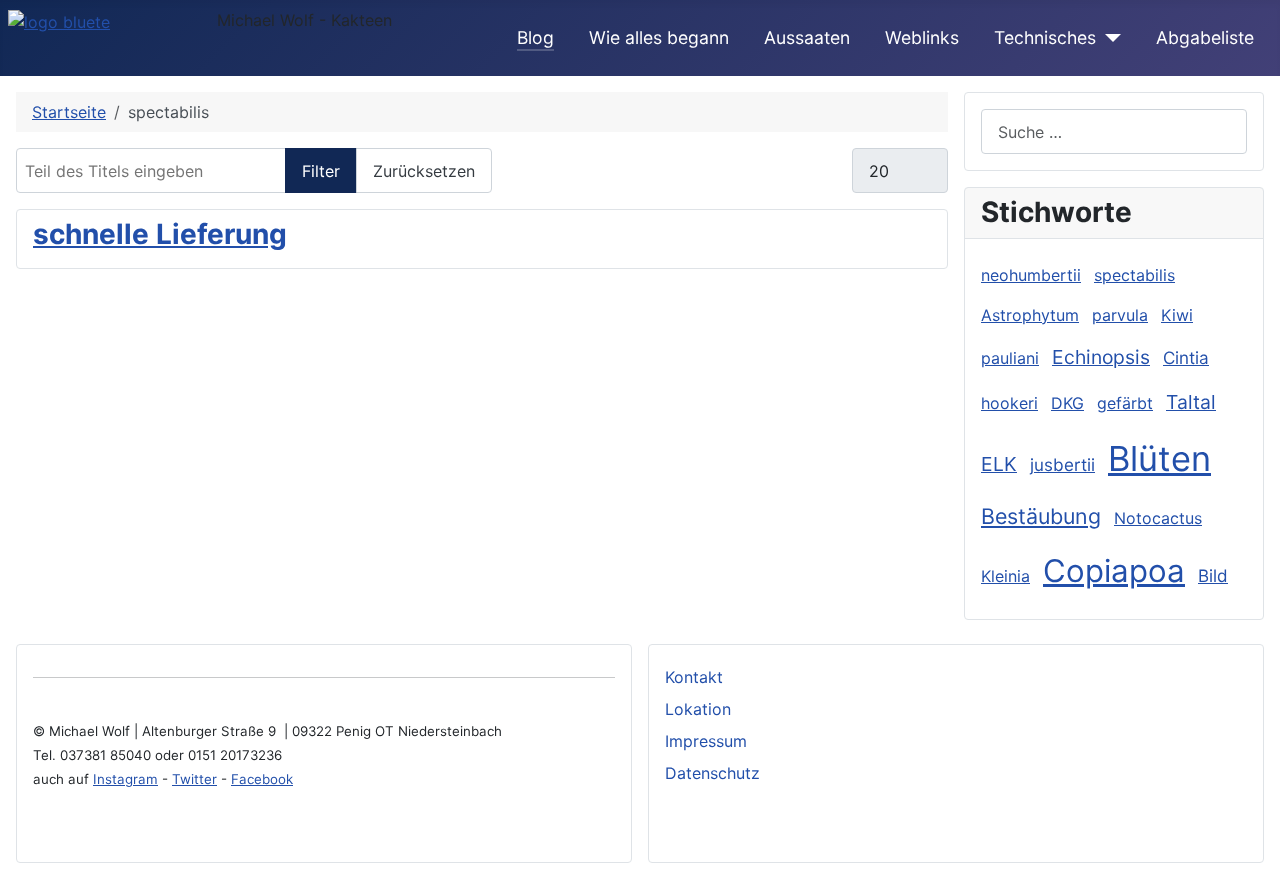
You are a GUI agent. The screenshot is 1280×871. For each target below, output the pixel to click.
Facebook (262, 779)
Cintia (1186, 357)
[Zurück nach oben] (1255, 846)
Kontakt (694, 677)
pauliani (1010, 358)
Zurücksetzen (424, 171)
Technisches (1045, 37)
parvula (1120, 315)
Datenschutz (712, 773)
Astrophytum (1030, 315)
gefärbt (1125, 403)
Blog (535, 37)
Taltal (1191, 402)
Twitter (194, 779)
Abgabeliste (1205, 37)
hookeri (1009, 403)
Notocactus (1158, 518)
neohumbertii (1031, 275)
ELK (999, 464)
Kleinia (1005, 576)
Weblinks (922, 37)
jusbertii (1062, 464)
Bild (1213, 575)
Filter (321, 171)
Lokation (698, 709)
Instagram (125, 779)
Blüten (1159, 458)
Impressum (706, 741)
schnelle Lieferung (160, 234)
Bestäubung (1041, 516)
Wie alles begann (659, 37)
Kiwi (1177, 315)
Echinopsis (1101, 357)
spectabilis (1134, 275)
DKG (1067, 403)
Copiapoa (1114, 571)
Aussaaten (807, 37)
